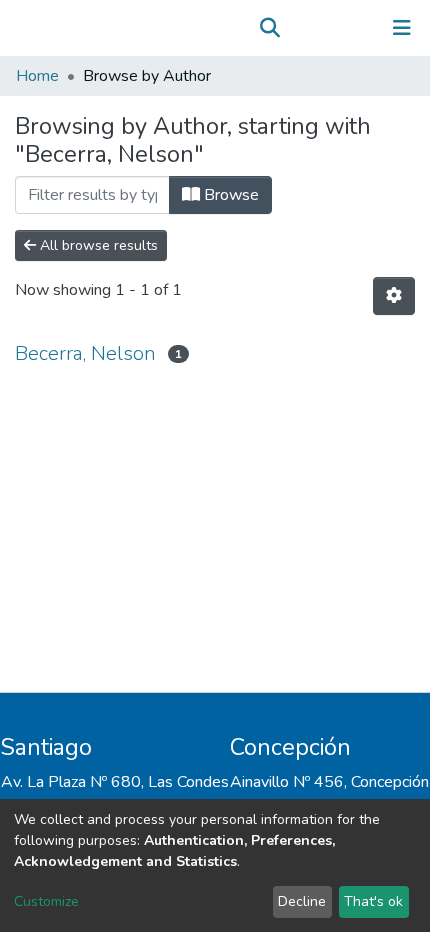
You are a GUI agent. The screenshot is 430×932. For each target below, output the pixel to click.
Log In (339, 28)
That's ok (373, 901)
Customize (46, 901)
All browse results (97, 245)
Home (37, 76)
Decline (302, 901)
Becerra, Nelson (85, 353)
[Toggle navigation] (402, 28)
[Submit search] (269, 28)
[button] (298, 28)
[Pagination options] (394, 296)
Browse (229, 195)
